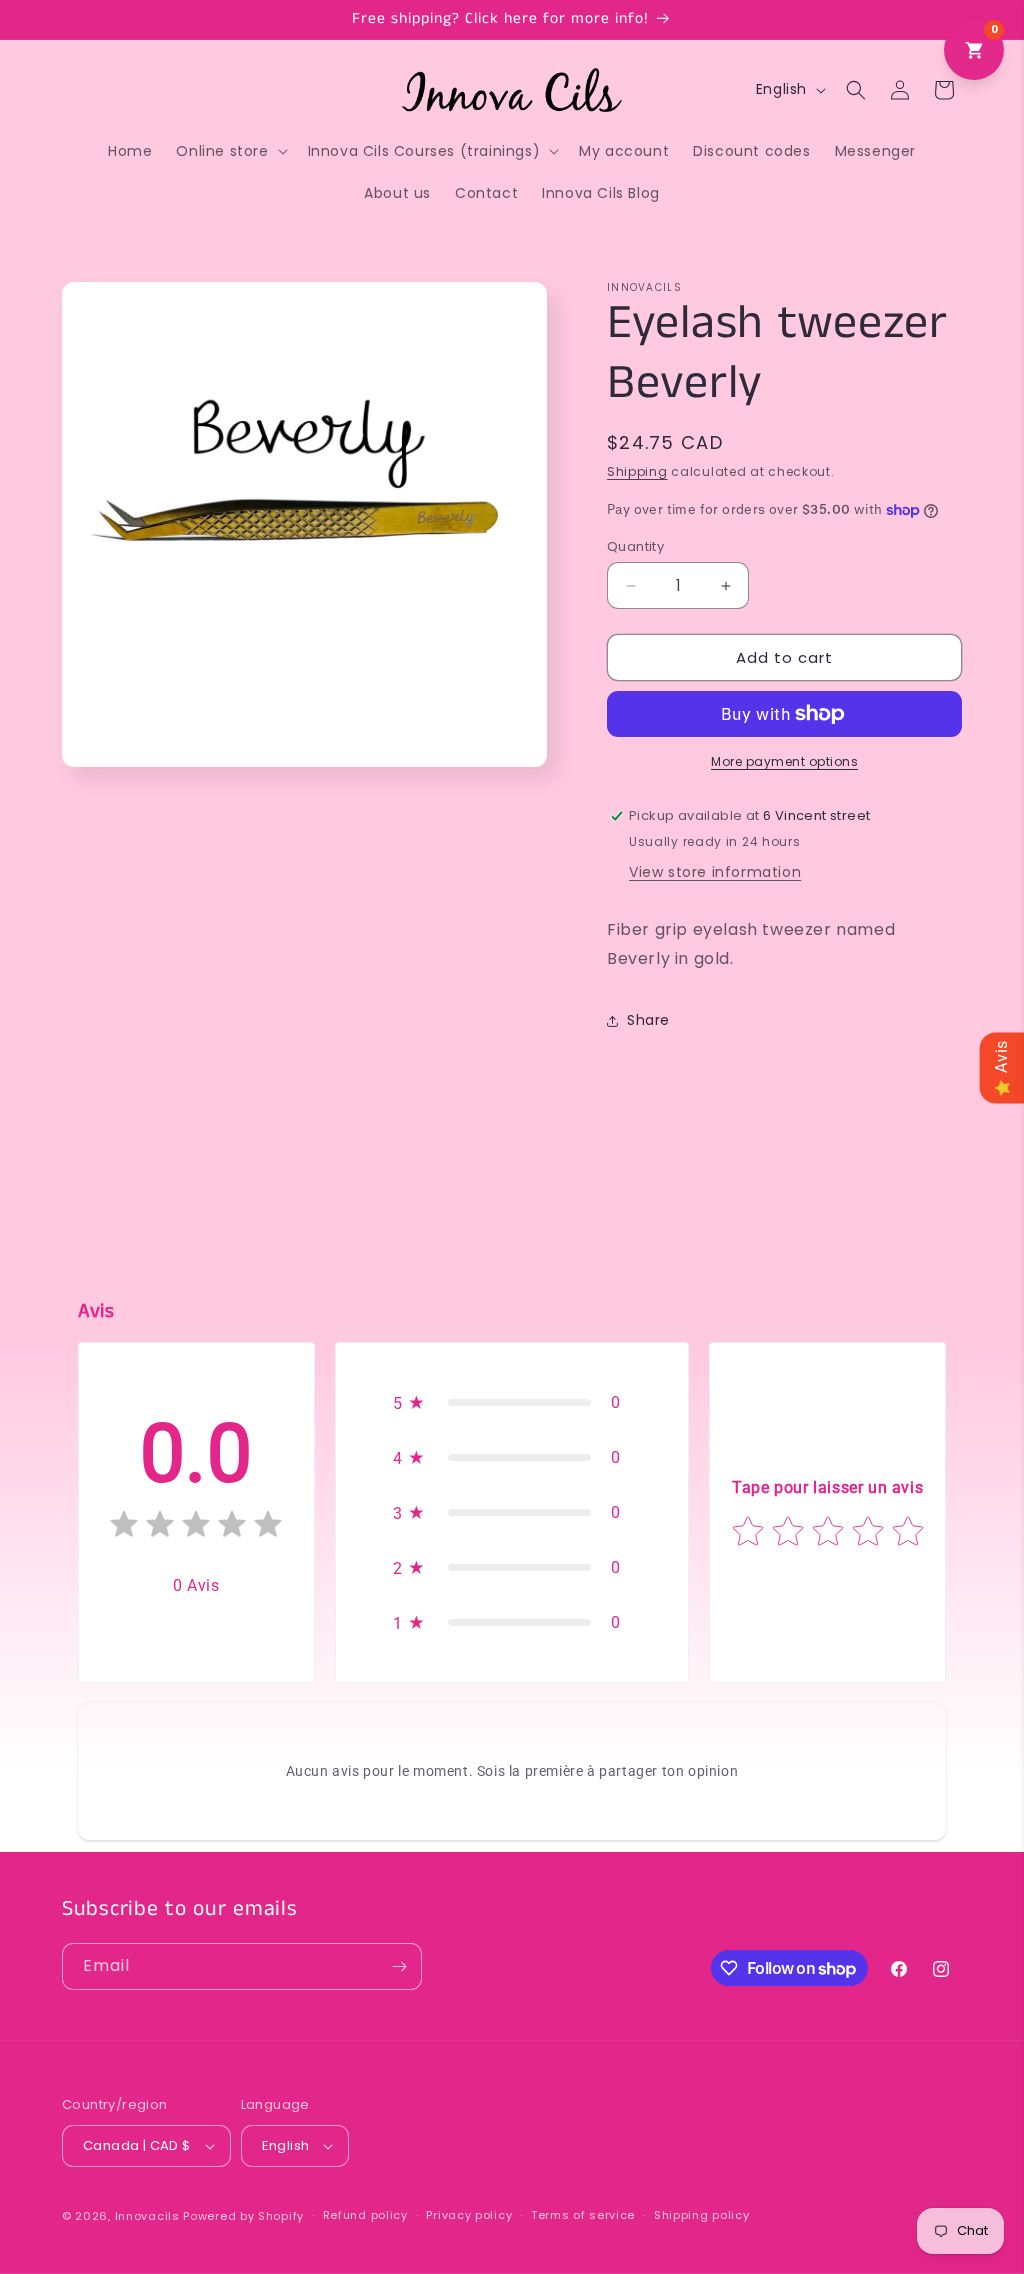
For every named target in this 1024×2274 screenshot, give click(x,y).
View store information (715, 872)
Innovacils (147, 2216)
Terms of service (583, 2215)
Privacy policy (469, 2215)
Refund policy (365, 2215)
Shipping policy (702, 2215)
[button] (229, 151)
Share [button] (648, 1020)
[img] (196, 1528)
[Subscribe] (399, 1966)
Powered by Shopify (243, 2216)
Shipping (637, 471)
